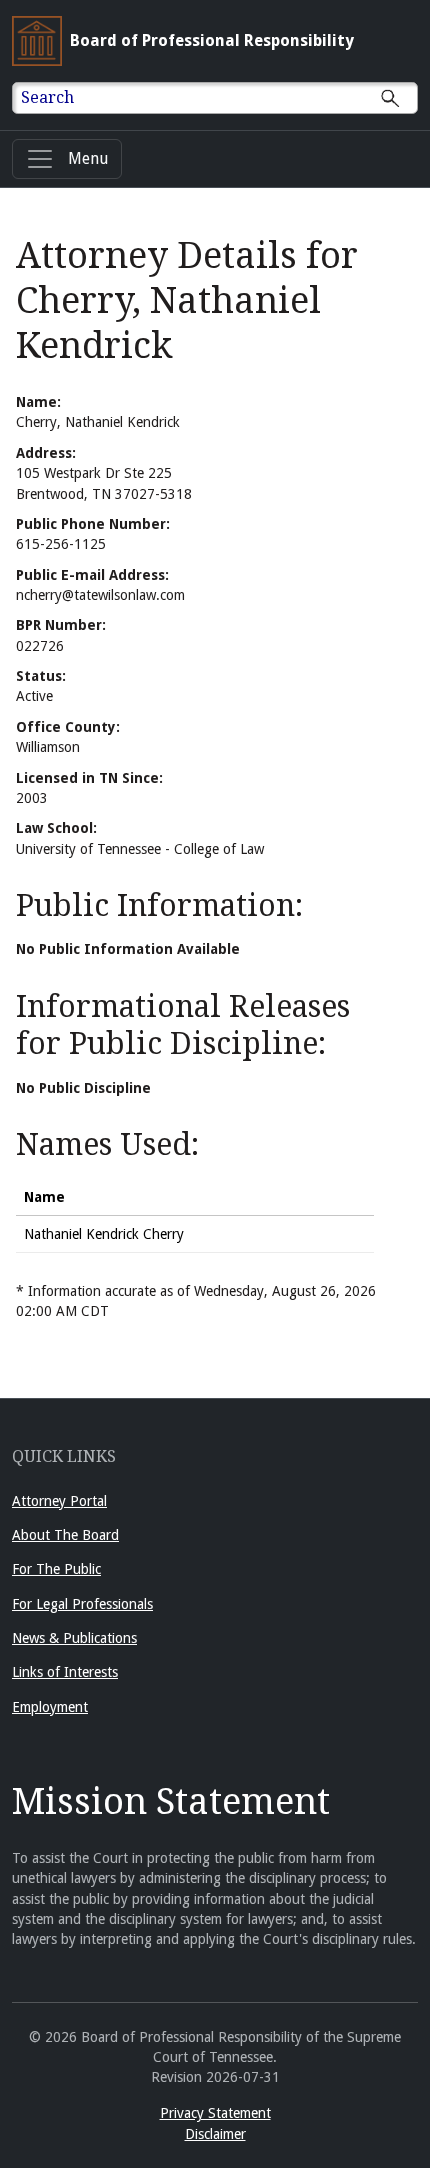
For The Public (56, 1569)
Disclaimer (215, 2134)
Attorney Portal (59, 1501)
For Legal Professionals (82, 1604)
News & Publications (74, 1638)
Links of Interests (65, 1672)
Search (47, 97)
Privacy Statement (215, 2113)
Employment (50, 1707)
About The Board (65, 1535)
